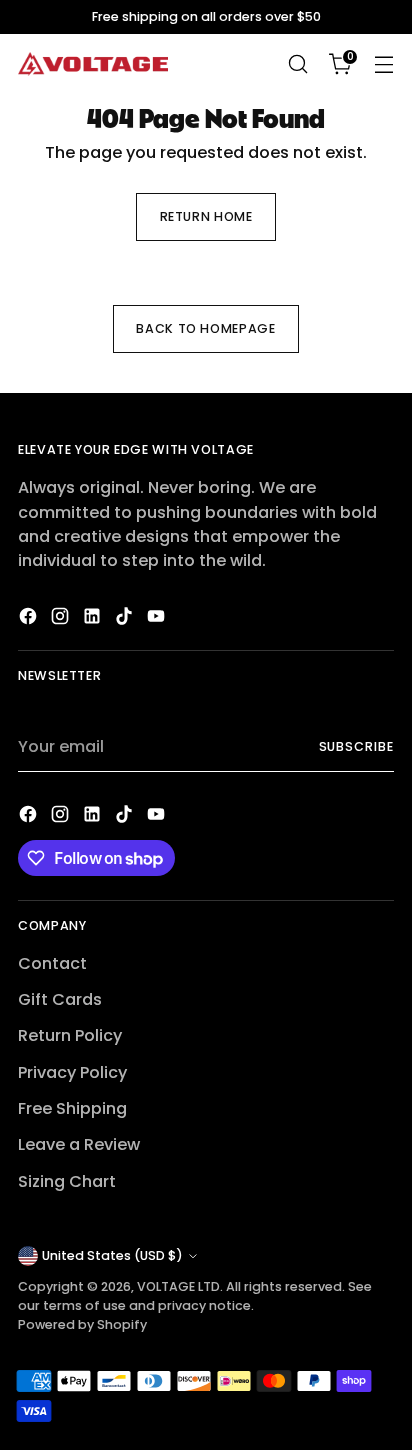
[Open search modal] (297, 64)
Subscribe (357, 746)
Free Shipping (72, 1108)
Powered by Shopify (82, 1324)
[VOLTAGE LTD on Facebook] (30, 619)
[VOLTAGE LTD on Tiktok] (126, 619)
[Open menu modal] (383, 64)
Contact (52, 963)
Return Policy (70, 1035)
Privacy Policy (72, 1072)
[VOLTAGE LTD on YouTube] (158, 619)
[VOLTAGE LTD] (93, 64)
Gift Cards (60, 999)
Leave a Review (79, 1144)
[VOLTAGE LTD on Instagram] (62, 619)
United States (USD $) (112, 1255)
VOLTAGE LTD (178, 1286)
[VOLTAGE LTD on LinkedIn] (94, 619)
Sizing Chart (67, 1181)
